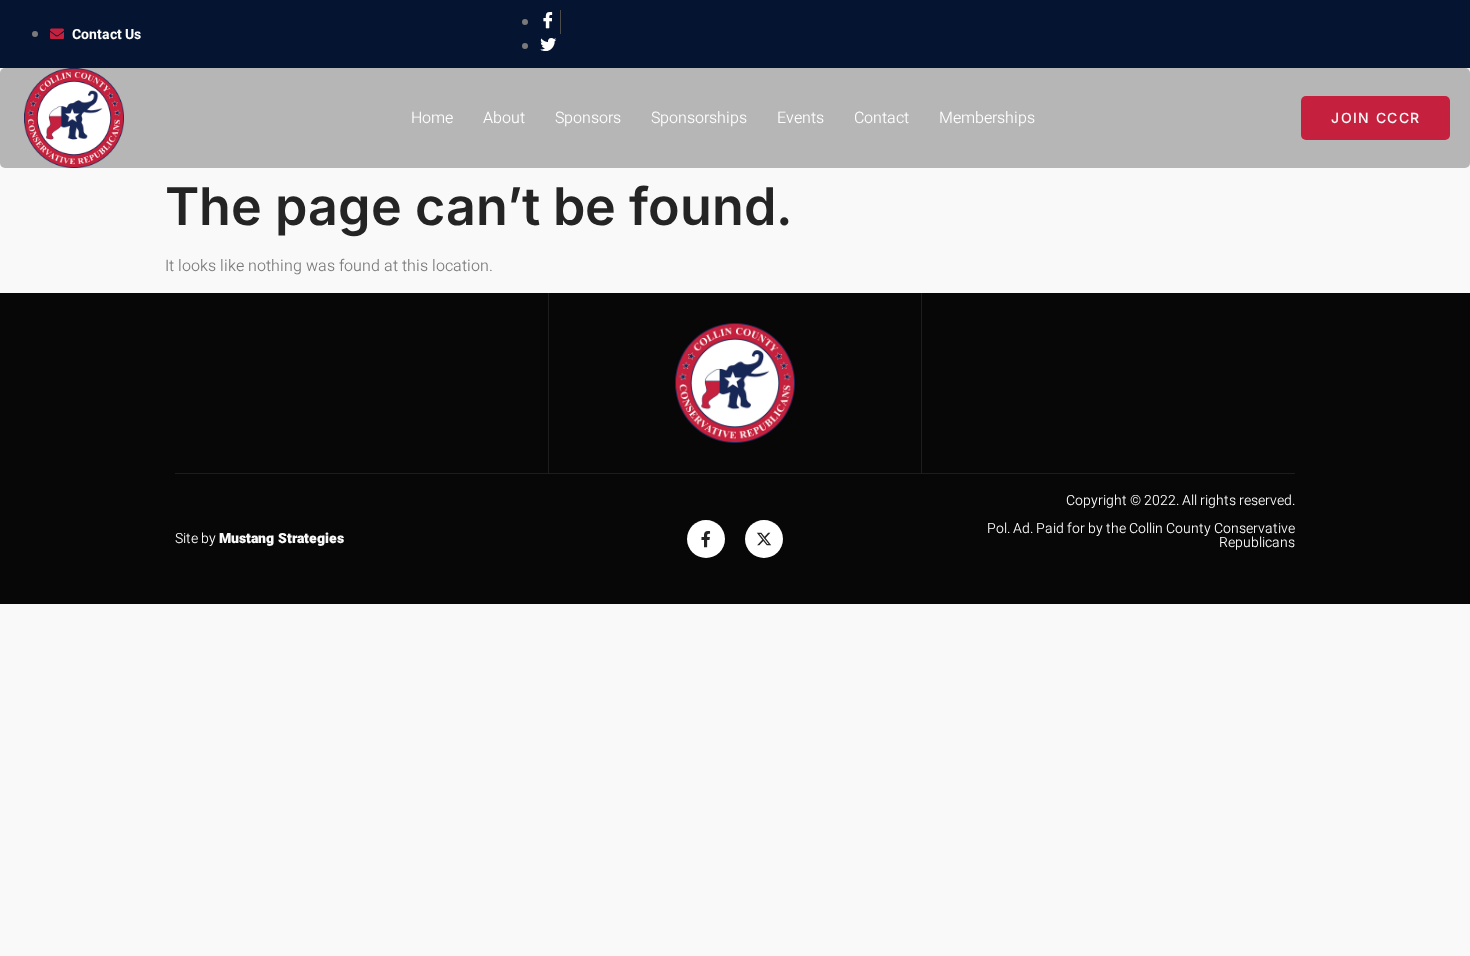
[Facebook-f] (706, 539)
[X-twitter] (764, 539)
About (504, 118)
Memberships (987, 118)
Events (800, 118)
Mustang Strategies (281, 538)
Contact (881, 118)
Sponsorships (699, 118)
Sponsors (588, 118)
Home (432, 118)
